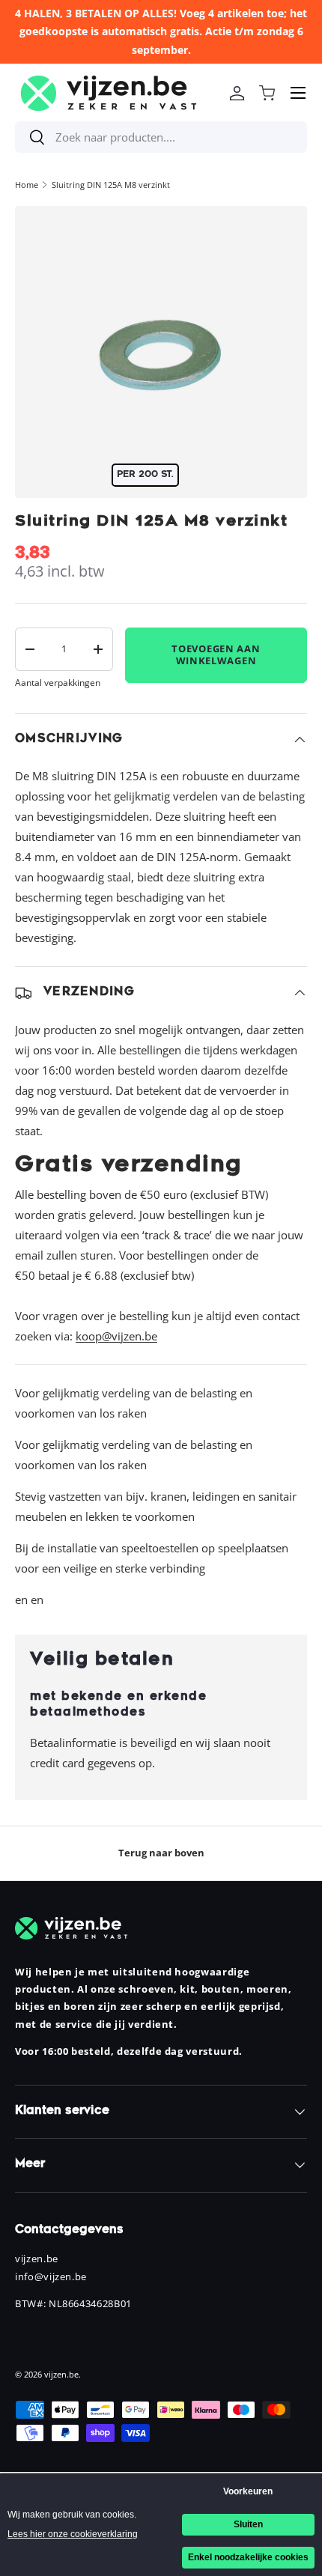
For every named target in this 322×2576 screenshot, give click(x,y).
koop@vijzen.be (116, 1336)
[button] (267, 93)
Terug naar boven (161, 1853)
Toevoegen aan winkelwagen (216, 654)
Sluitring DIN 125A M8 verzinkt (111, 185)
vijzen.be (61, 2374)
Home (27, 185)
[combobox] (161, 137)
